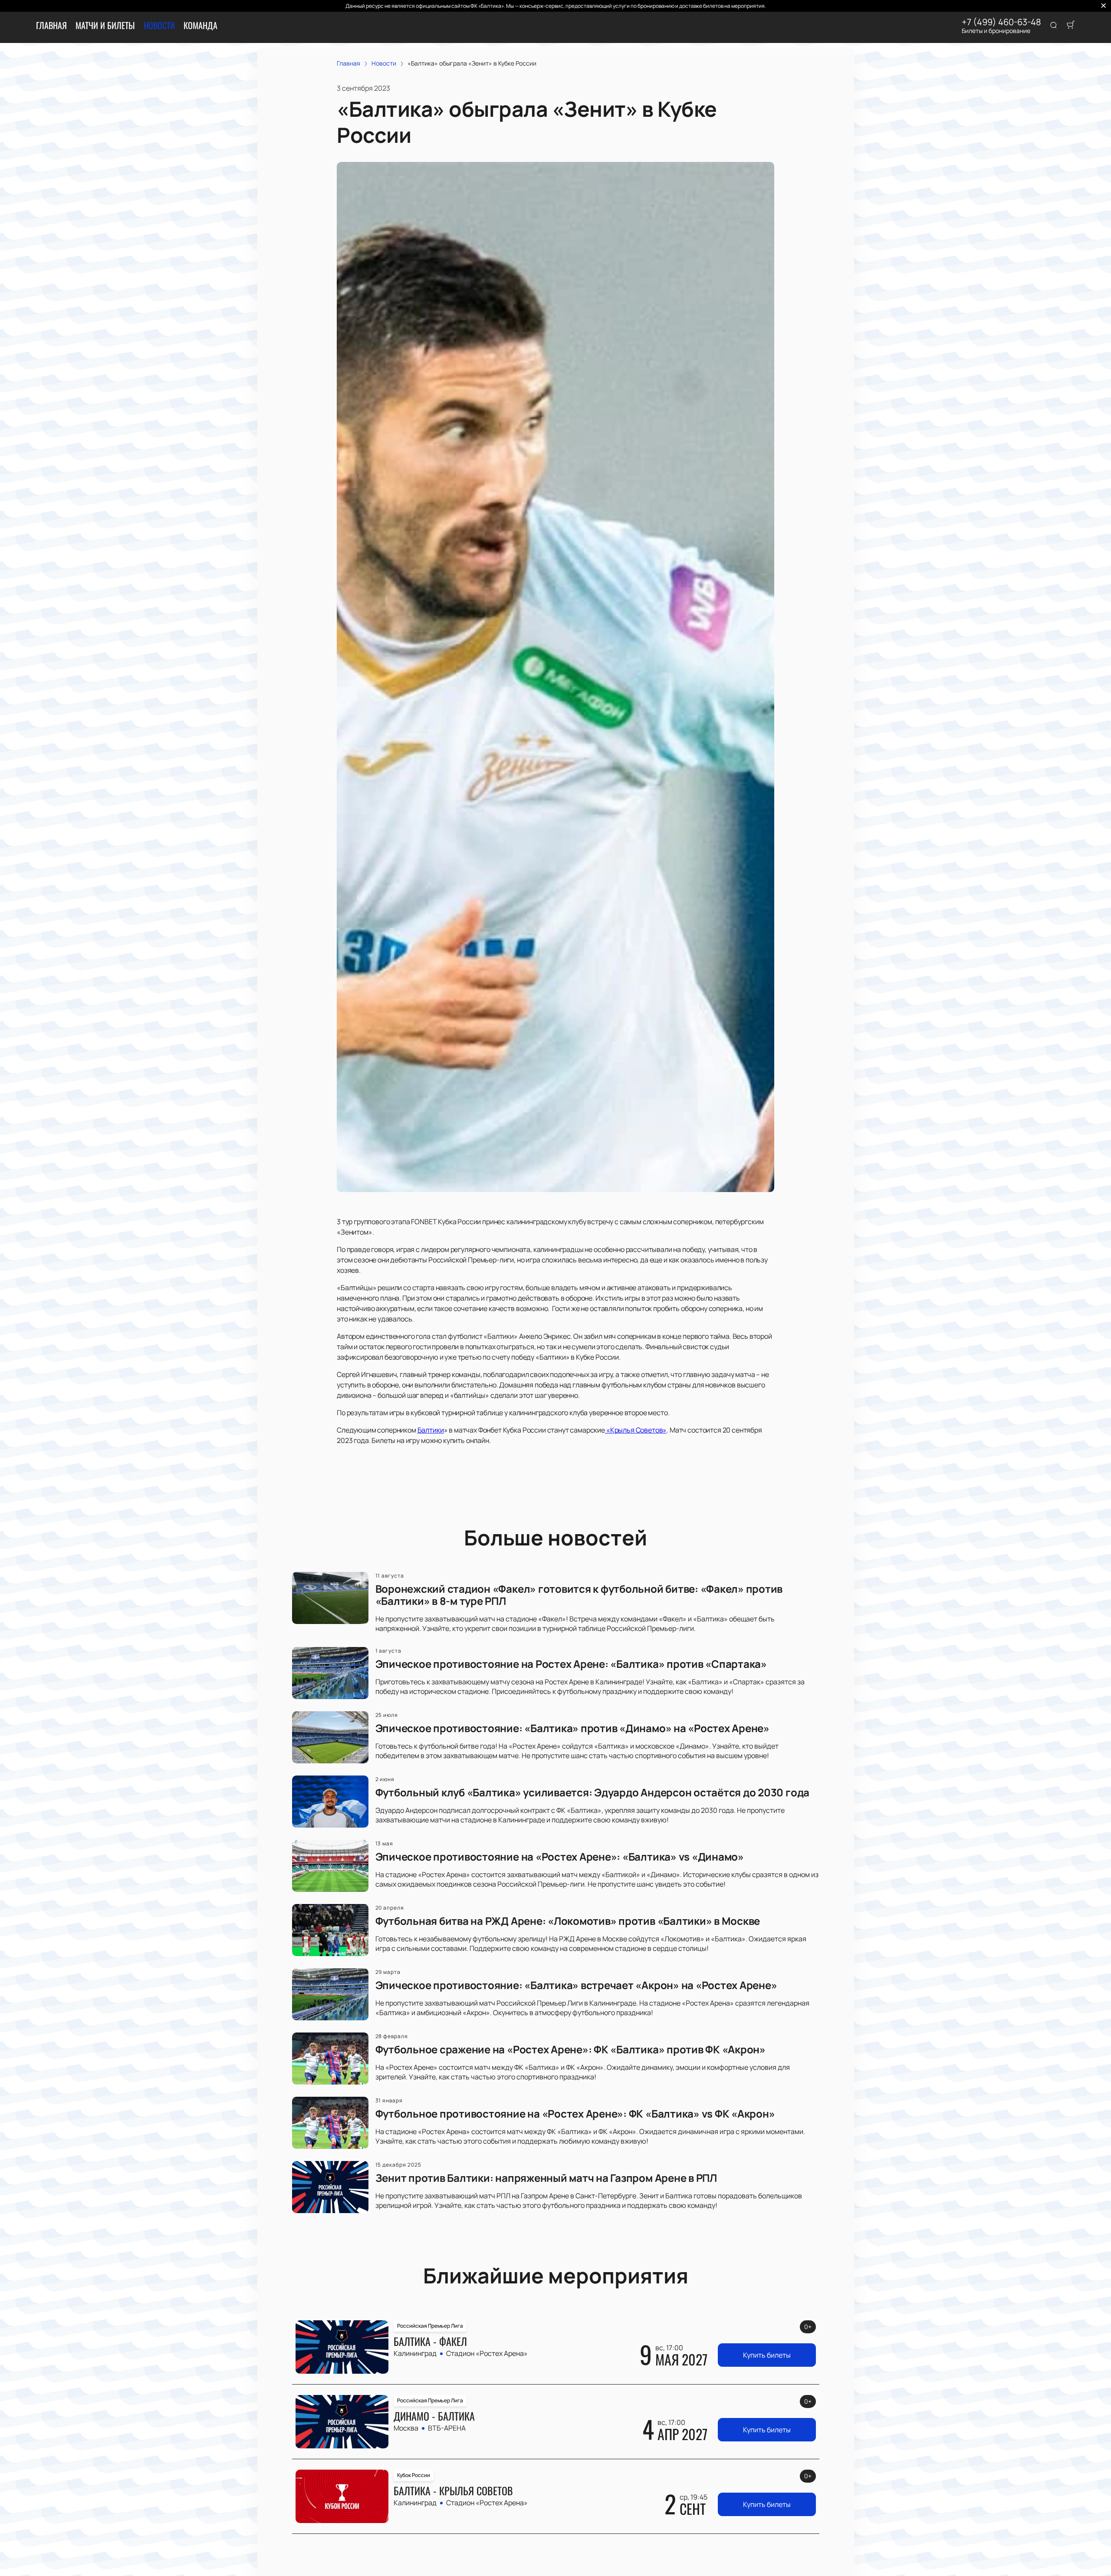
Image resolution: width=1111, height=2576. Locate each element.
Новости (159, 25)
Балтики (431, 1430)
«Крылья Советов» (636, 1430)
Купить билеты (767, 2355)
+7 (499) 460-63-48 (1001, 22)
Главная (51, 25)
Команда (201, 25)
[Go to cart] (1071, 26)
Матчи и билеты (105, 25)
